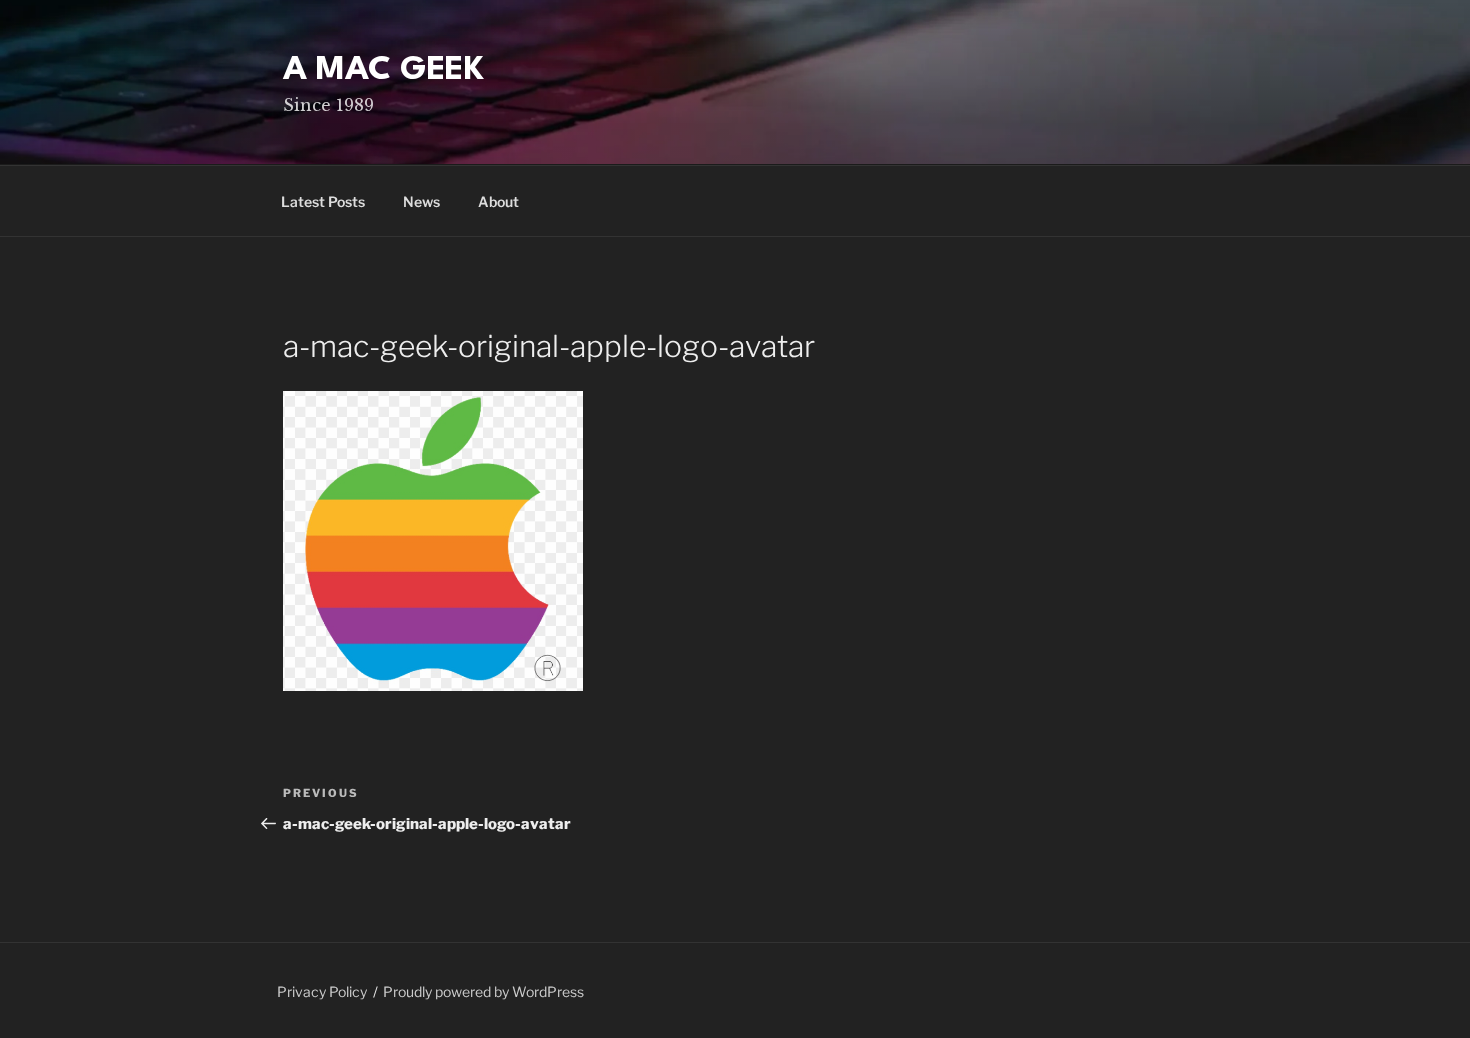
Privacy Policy (322, 991)
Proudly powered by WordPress (483, 991)
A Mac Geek (384, 70)
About (498, 201)
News (421, 201)
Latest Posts (323, 201)
